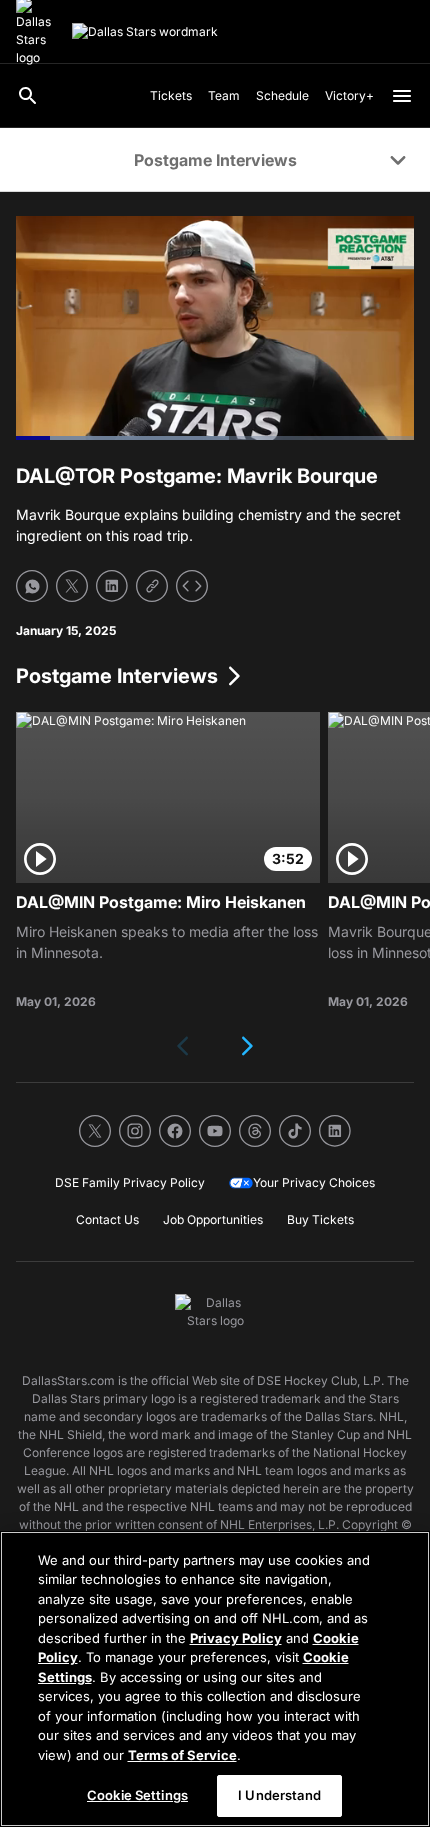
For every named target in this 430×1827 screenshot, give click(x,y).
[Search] (28, 96)
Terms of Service (182, 1755)
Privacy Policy (236, 1638)
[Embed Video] (192, 586)
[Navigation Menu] (402, 96)
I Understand (279, 1795)
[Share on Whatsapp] (32, 586)
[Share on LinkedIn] (112, 586)
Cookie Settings (137, 1795)
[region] (215, 1679)
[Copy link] (152, 586)
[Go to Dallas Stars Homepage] (145, 32)
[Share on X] (72, 586)
